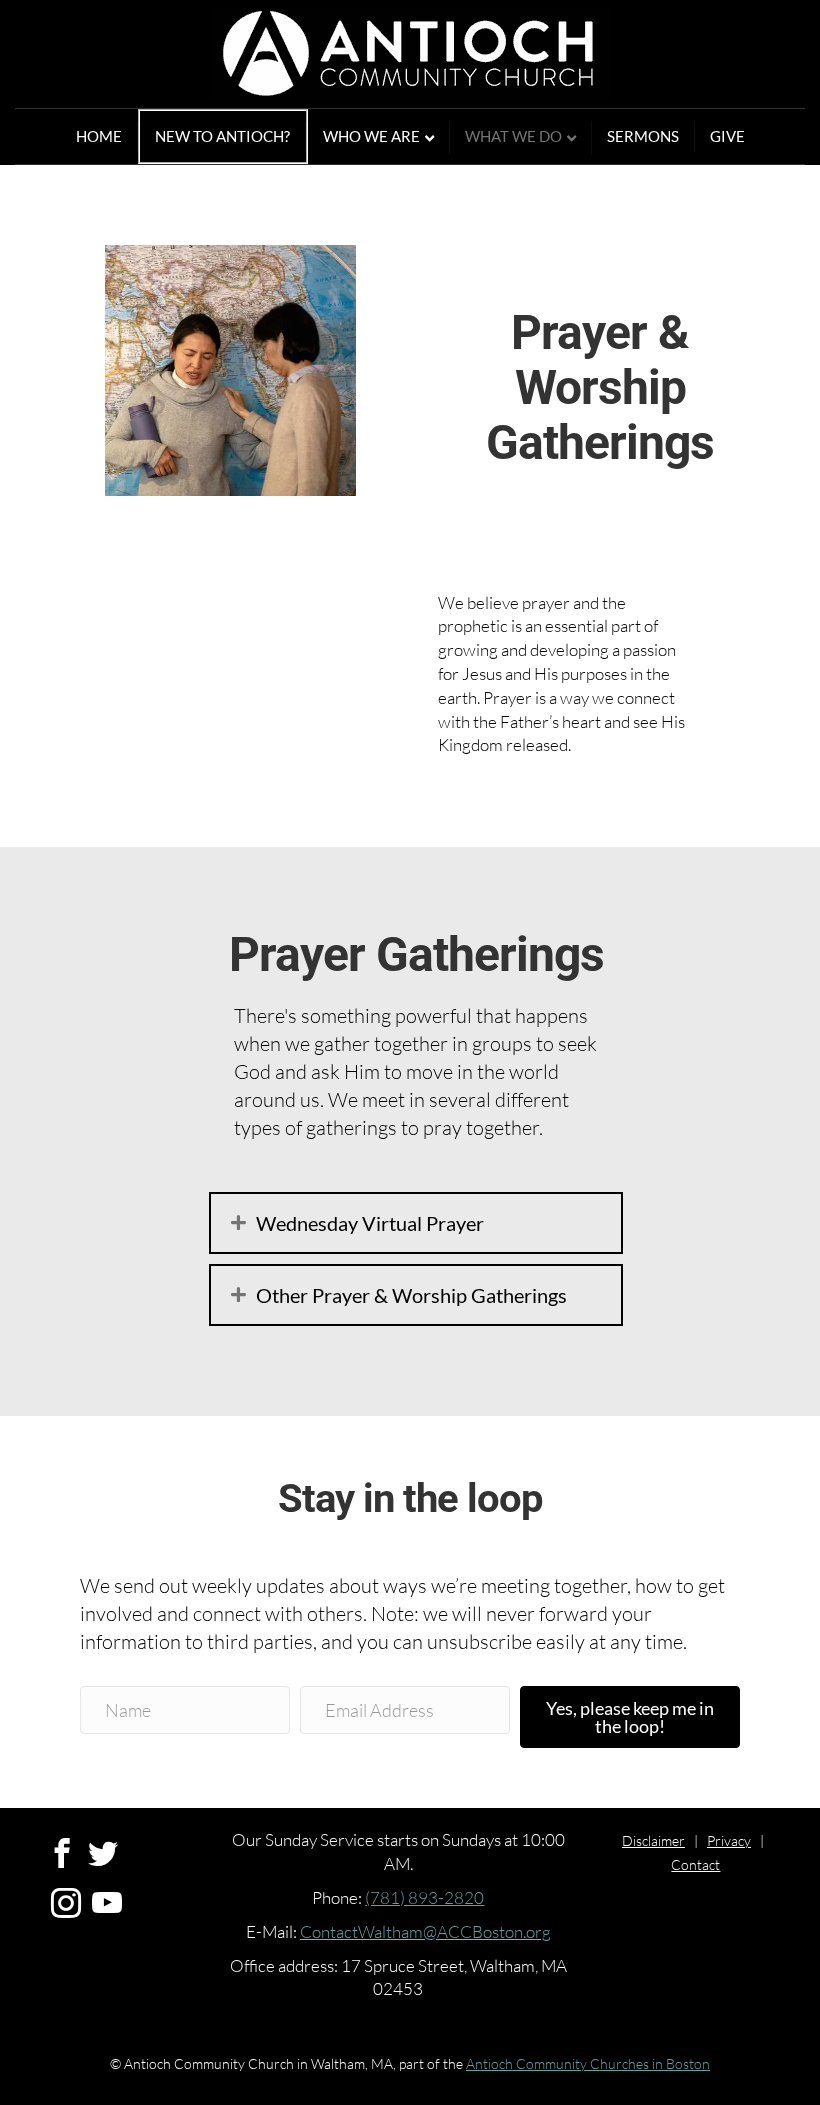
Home (99, 136)
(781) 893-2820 (424, 1897)
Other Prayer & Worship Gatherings (411, 1295)
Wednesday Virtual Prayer (370, 1223)
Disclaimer (653, 1840)
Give (727, 136)
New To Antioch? (222, 136)
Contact (695, 1864)
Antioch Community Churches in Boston (588, 2063)
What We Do (513, 136)
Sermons (643, 136)
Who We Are (371, 136)
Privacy (729, 1840)
